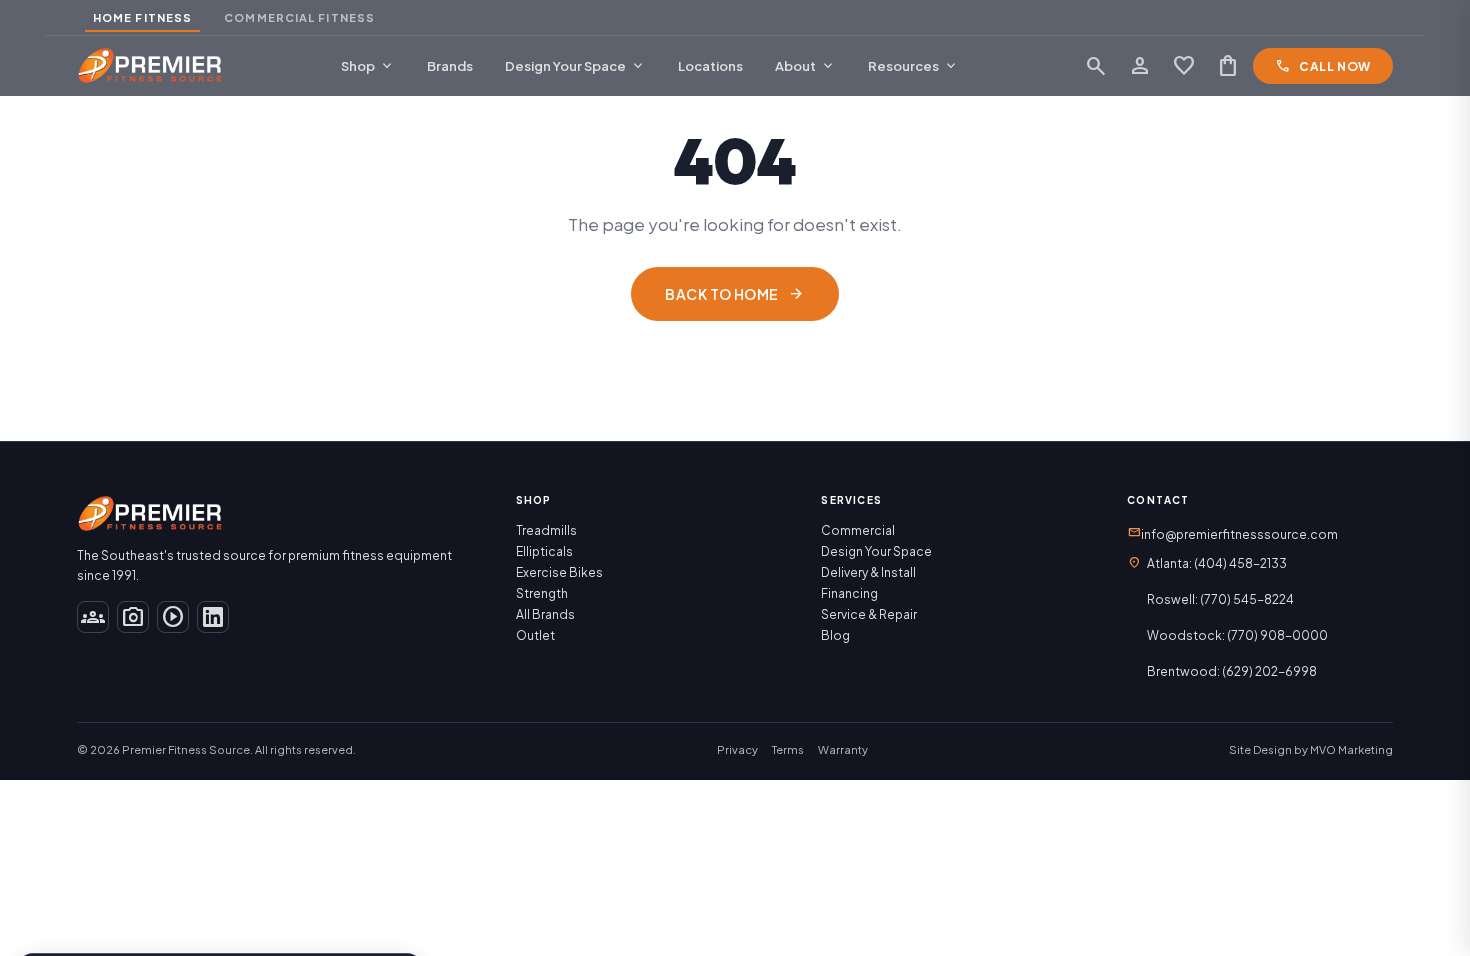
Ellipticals (544, 551)
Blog (835, 635)
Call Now (1323, 66)
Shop (368, 66)
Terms (788, 749)
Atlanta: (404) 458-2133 (1217, 563)
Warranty (843, 749)
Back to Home (734, 294)
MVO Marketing (1351, 749)
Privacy (737, 749)
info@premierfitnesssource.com (1232, 533)
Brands (450, 66)
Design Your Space (575, 66)
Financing (849, 593)
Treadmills (546, 530)
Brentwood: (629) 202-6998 (1232, 671)
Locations (710, 66)
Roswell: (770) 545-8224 (1220, 599)
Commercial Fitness (299, 17)
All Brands (545, 614)
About (805, 66)
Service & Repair (869, 614)
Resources (913, 66)
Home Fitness (142, 17)
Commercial (858, 530)
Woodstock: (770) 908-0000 (1237, 635)
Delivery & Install (868, 572)
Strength (542, 593)
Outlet (535, 635)
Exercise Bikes (559, 572)
